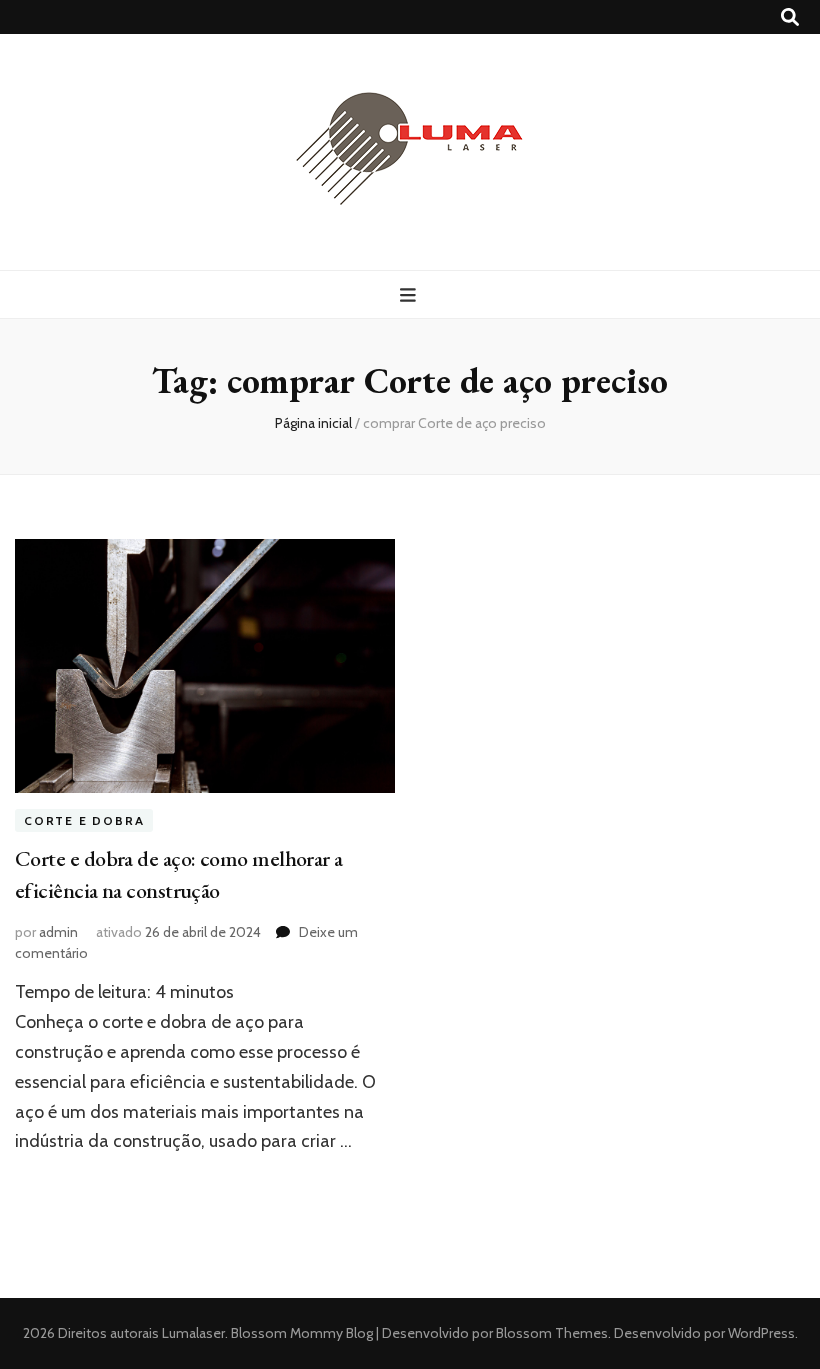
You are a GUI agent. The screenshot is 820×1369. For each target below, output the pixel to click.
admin (58, 932)
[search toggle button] (790, 17)
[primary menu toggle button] (410, 295)
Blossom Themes (550, 1333)
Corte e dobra (84, 820)
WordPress (761, 1333)
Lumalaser (193, 1333)
